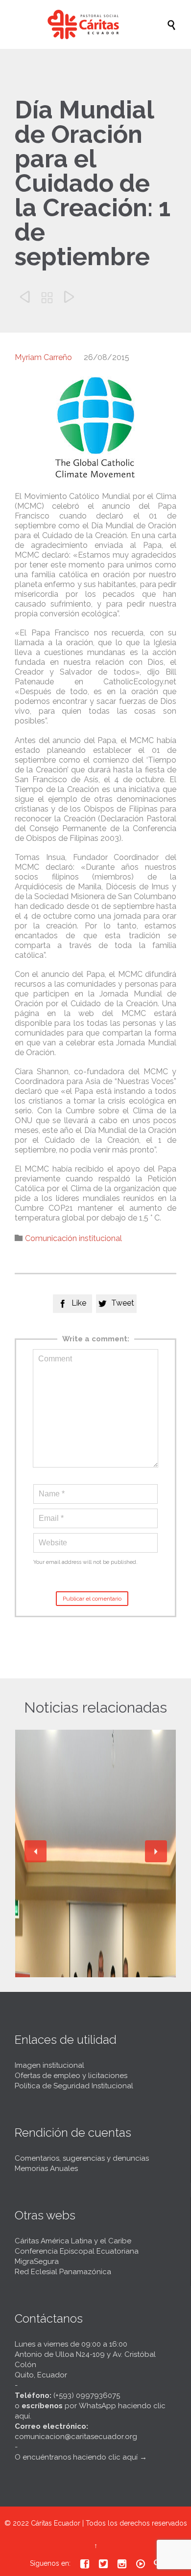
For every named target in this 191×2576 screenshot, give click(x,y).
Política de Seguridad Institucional (74, 2086)
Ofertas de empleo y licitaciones (71, 2076)
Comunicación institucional (73, 1238)
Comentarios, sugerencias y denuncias (82, 2158)
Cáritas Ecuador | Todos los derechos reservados (109, 2523)
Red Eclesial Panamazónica (63, 2272)
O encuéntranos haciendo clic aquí (76, 2457)
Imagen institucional (49, 2065)
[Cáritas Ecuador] (100, 24)
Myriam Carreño (43, 357)
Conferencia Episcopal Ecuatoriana (77, 2251)
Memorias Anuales (46, 2169)
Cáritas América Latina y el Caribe (73, 2241)
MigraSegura (37, 2261)
